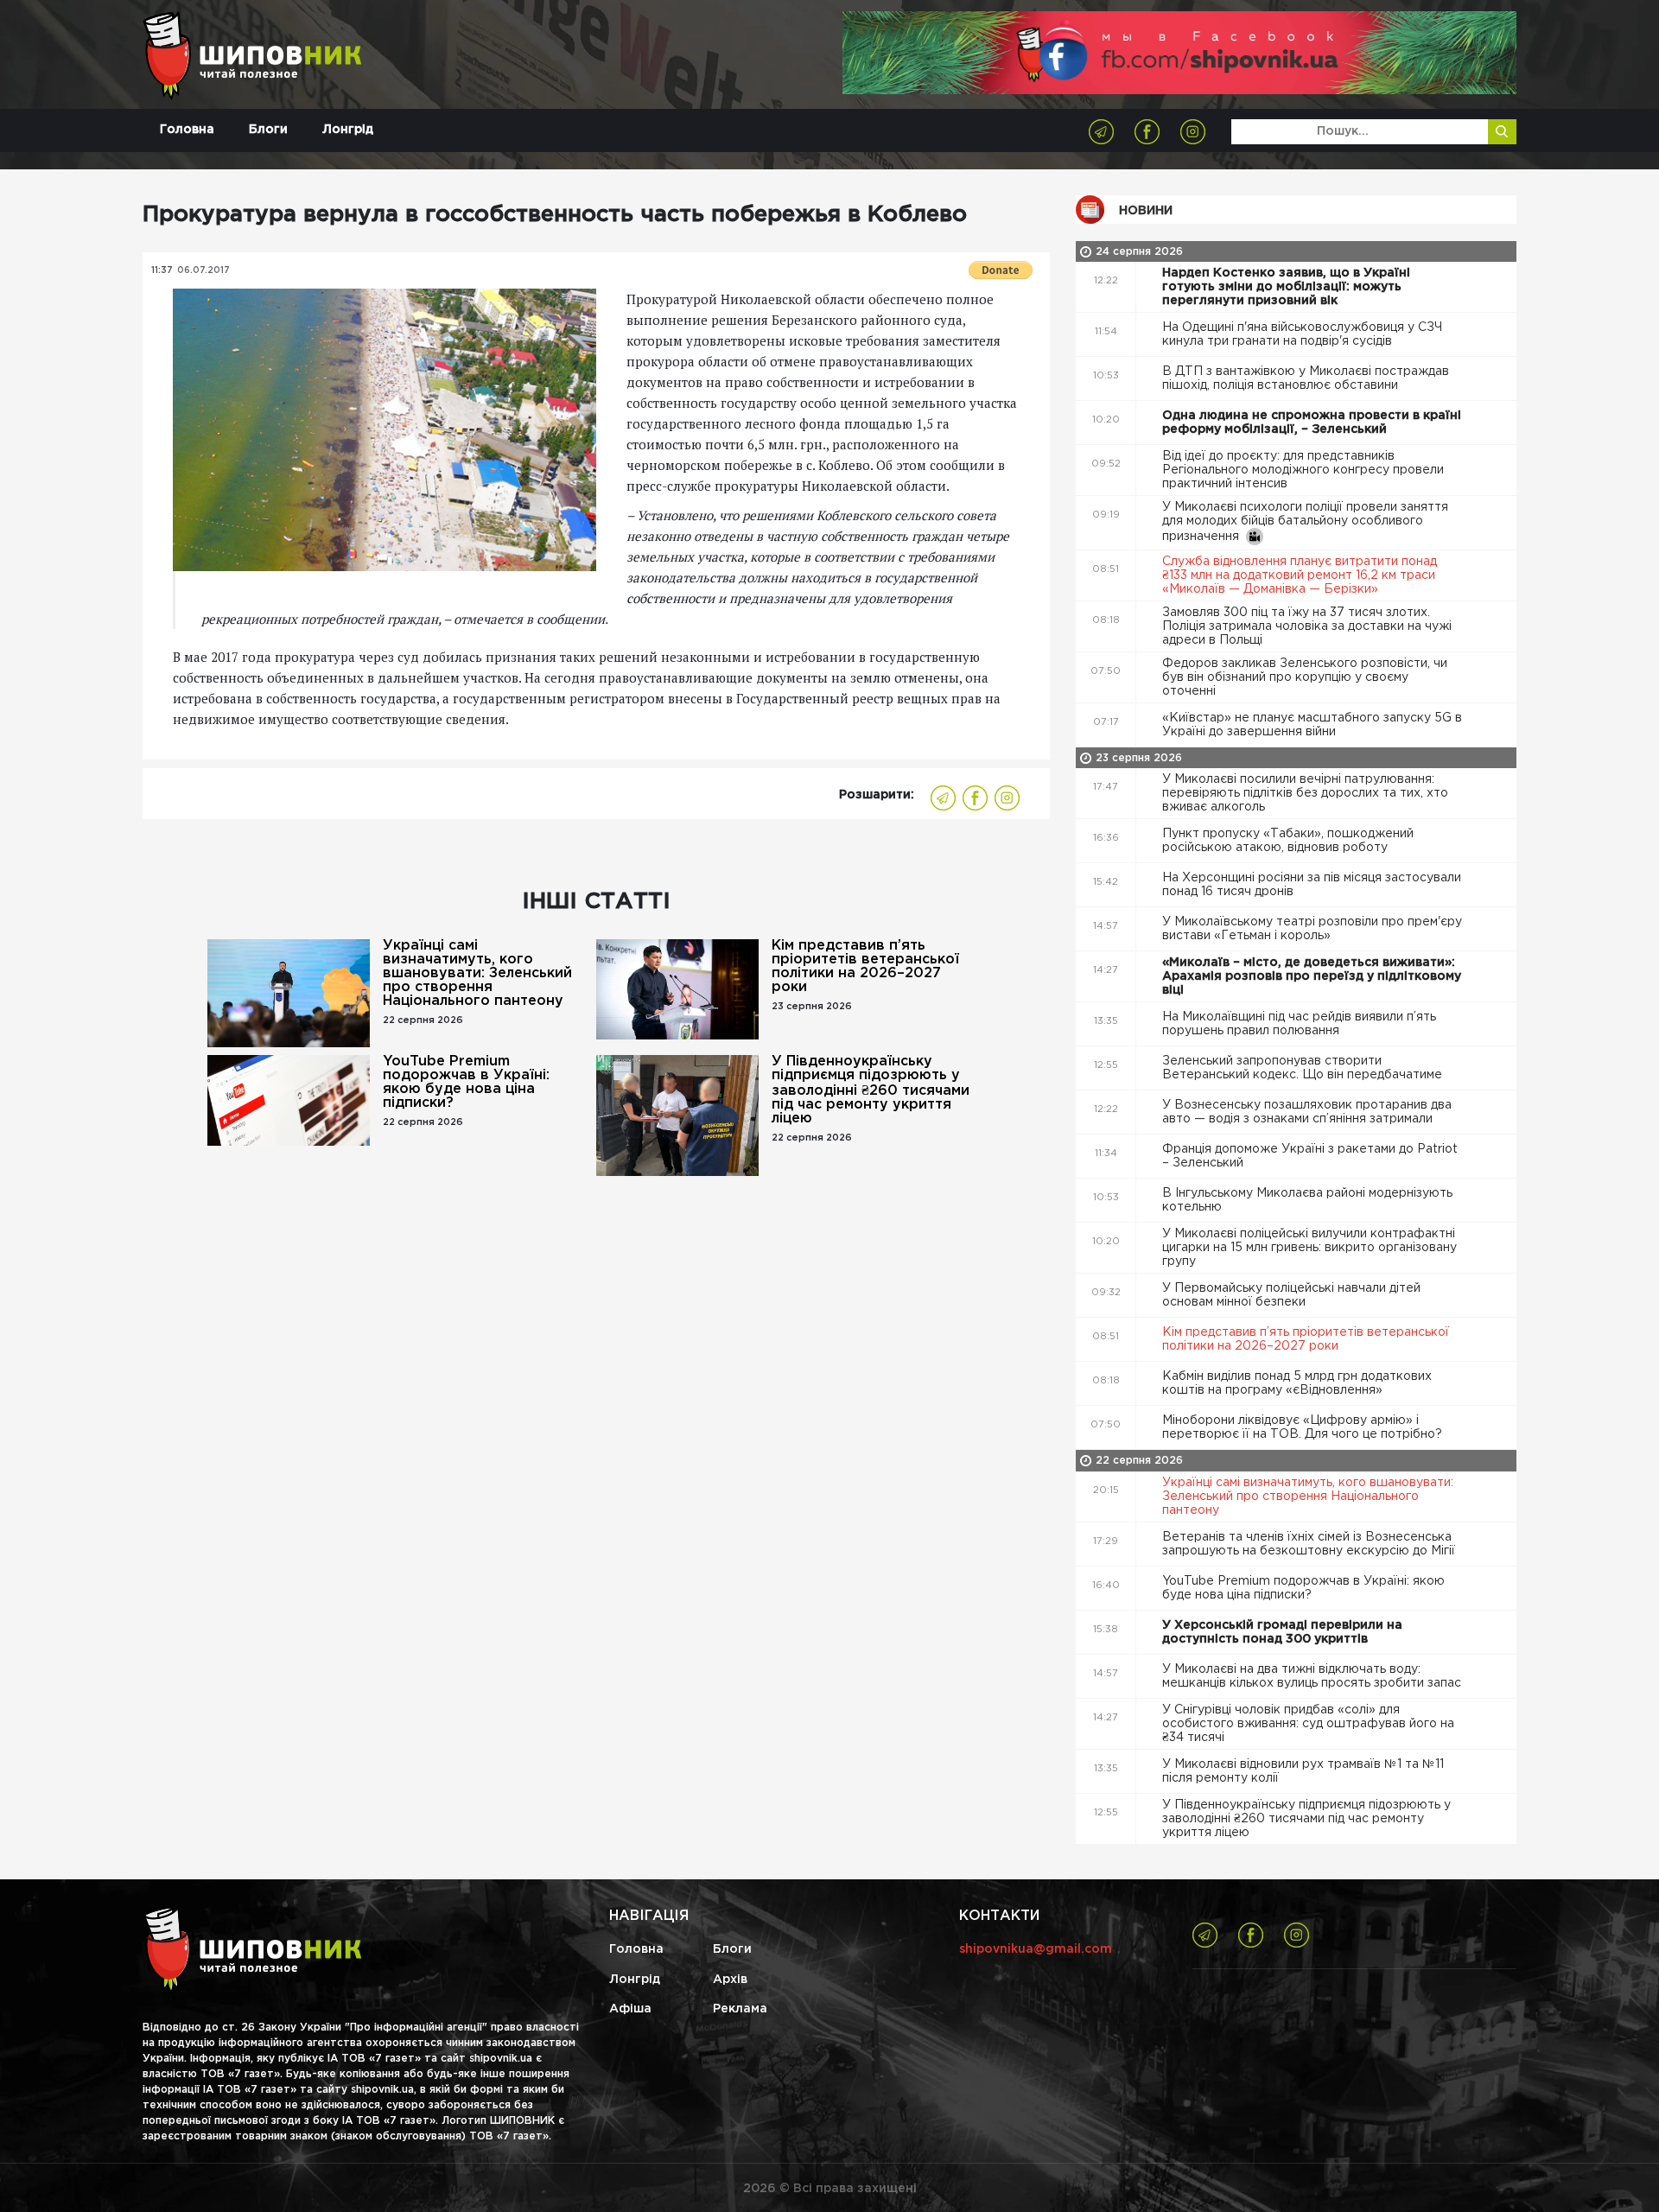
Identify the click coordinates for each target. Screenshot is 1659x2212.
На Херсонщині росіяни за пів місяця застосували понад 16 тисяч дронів (1312, 885)
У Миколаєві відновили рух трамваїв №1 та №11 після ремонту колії (1303, 1771)
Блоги (268, 130)
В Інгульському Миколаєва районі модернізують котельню (1307, 1200)
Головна (187, 130)
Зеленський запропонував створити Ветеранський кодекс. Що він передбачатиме (1304, 1068)
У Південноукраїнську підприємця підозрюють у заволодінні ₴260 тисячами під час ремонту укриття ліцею (871, 1090)
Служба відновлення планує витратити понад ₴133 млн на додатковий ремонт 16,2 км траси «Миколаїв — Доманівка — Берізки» (1300, 575)
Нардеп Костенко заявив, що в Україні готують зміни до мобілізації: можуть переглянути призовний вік (1286, 287)
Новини (1146, 211)
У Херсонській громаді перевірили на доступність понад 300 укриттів (1282, 1632)
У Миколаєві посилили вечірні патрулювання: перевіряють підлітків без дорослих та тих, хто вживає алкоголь (1305, 793)
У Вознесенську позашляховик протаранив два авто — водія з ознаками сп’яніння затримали (1307, 1112)
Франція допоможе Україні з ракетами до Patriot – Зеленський (1310, 1156)
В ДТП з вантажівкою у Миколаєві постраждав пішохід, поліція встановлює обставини (1306, 378)
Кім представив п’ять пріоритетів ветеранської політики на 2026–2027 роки (865, 966)
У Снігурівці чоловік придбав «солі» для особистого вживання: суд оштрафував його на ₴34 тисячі (1308, 1724)
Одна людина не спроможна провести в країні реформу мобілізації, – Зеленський (1312, 423)
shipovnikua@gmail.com (1036, 1949)
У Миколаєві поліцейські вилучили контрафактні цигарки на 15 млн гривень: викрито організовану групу (1309, 1248)
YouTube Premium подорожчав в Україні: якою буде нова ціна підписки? (466, 1082)
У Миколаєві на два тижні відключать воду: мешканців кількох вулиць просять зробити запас (1313, 1676)
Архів (730, 1980)
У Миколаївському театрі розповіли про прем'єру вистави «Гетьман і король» (1312, 929)
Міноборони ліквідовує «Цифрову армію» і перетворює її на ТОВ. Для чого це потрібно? (1304, 1427)
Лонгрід (348, 130)
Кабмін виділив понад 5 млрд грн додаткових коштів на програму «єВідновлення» (1297, 1383)
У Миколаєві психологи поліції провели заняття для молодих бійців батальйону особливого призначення (1305, 522)
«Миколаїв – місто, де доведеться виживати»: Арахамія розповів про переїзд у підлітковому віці (1312, 976)
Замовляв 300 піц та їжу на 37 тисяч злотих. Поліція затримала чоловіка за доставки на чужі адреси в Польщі (1307, 626)
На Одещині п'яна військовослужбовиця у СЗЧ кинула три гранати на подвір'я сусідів (1302, 334)
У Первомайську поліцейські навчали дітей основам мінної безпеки (1291, 1295)
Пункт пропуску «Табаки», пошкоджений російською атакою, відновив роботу (1288, 841)
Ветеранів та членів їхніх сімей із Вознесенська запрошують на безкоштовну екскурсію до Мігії (1310, 1544)
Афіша (630, 2009)
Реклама (740, 2009)
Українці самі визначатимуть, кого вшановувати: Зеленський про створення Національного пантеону (477, 973)
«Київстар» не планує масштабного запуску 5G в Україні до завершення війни (1312, 725)
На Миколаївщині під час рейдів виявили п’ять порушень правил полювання (1299, 1024)
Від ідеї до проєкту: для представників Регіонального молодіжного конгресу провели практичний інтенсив (1303, 470)
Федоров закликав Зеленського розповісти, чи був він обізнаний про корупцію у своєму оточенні (1305, 677)
